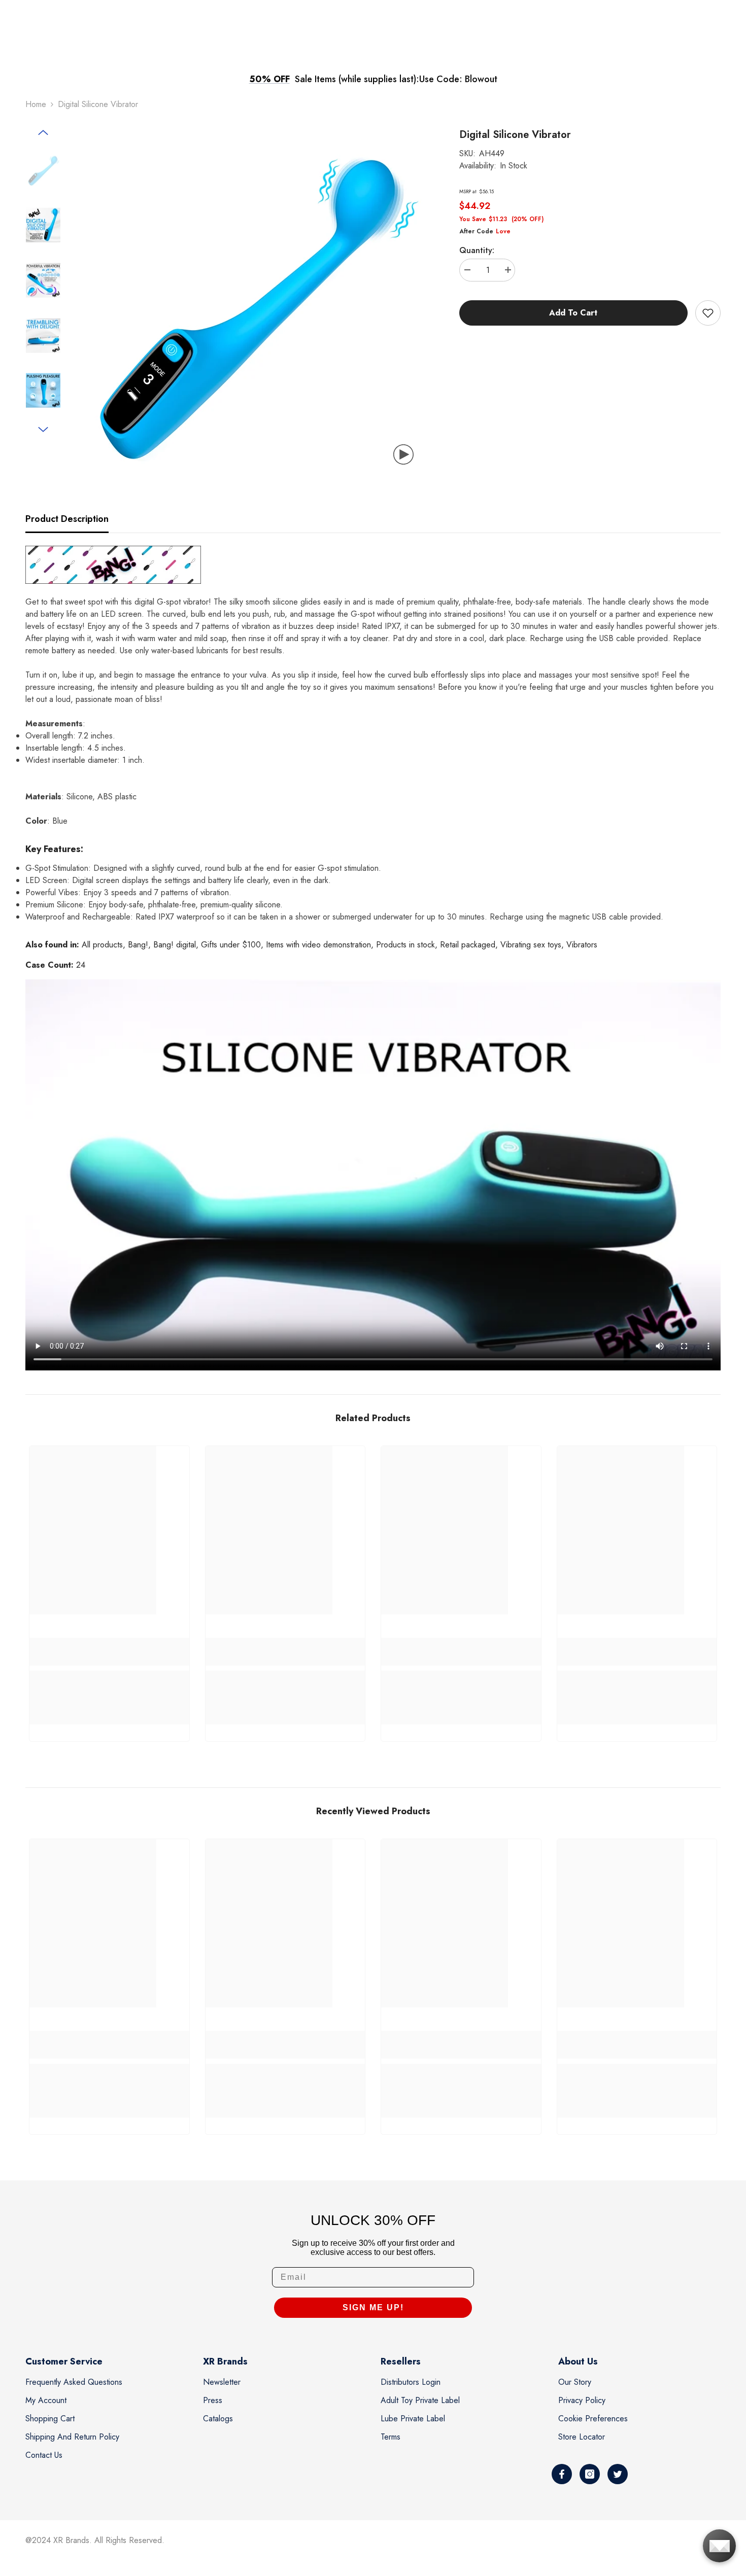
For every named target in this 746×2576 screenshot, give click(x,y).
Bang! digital (175, 945)
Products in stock (405, 945)
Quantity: (477, 250)
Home (36, 104)
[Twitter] (618, 2474)
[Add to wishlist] (708, 313)
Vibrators (582, 945)
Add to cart (573, 313)
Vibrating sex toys (531, 945)
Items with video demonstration (318, 945)
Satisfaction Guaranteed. (462, 79)
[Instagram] (590, 2474)
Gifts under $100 (231, 945)
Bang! (138, 945)
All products (102, 945)
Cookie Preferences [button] (593, 2419)
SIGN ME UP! (373, 2307)
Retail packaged (468, 945)
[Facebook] (562, 2474)
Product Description (67, 519)
